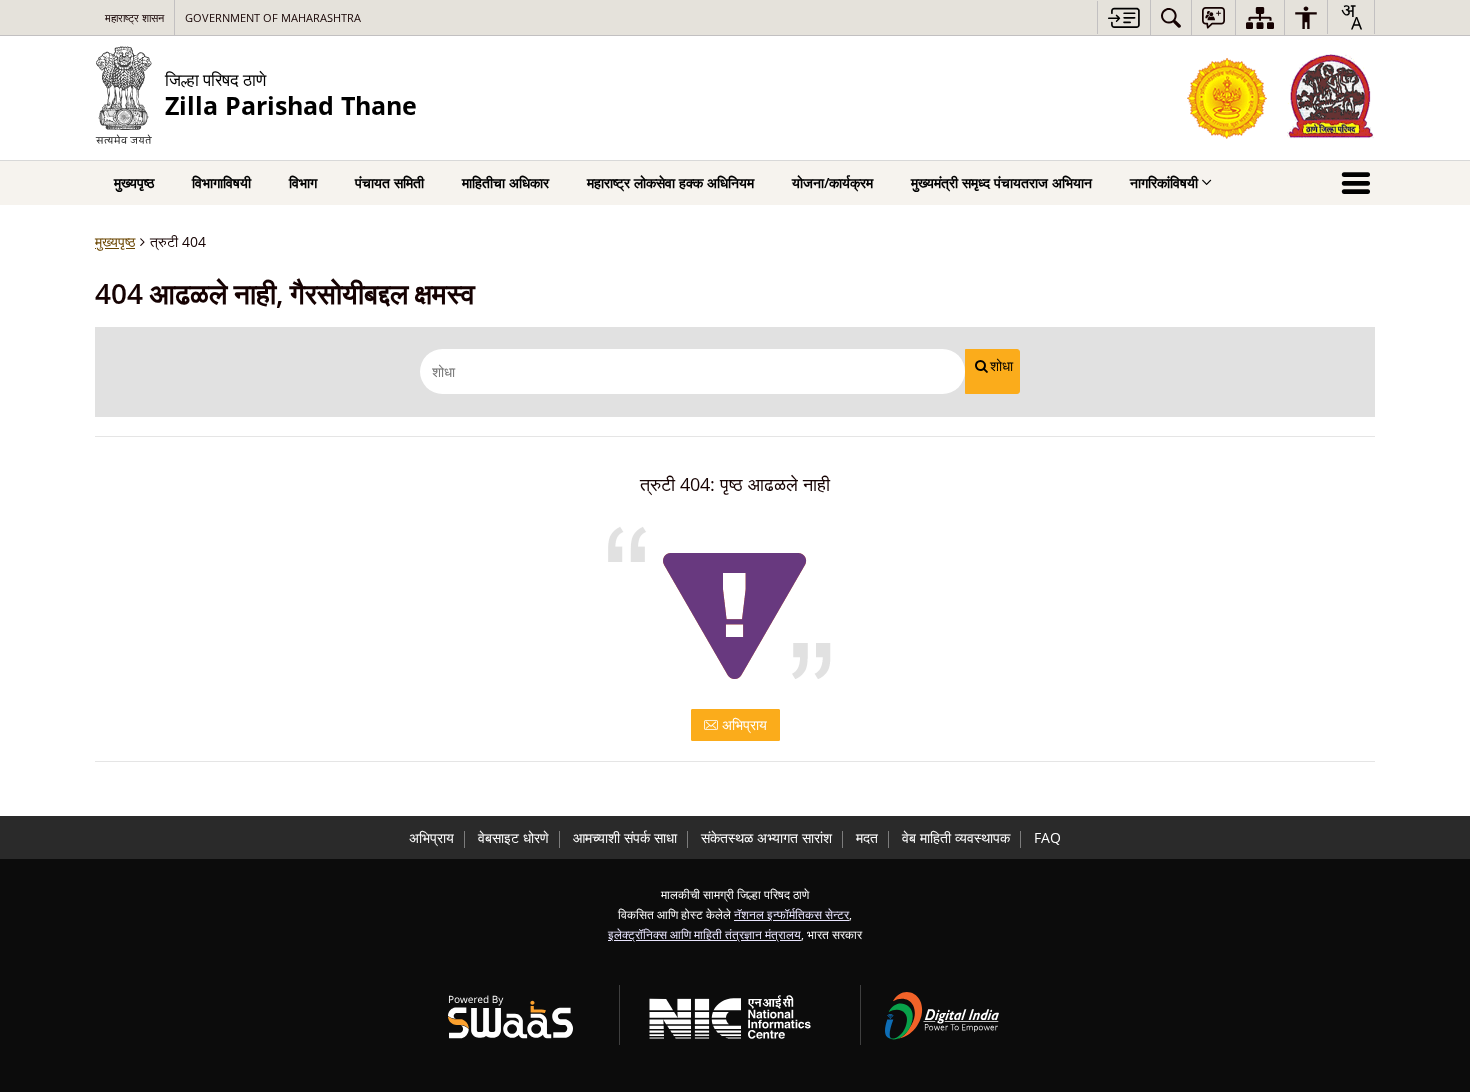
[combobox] (1351, 17)
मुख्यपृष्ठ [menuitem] (134, 182)
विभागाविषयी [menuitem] (221, 182)
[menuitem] (1171, 17)
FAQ (1047, 837)
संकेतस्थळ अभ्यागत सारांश (766, 837)
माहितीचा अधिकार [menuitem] (505, 182)
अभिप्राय (742, 724)
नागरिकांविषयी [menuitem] (1164, 182)
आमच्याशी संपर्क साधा (625, 837)
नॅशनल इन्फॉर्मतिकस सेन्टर (791, 914)
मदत (867, 837)
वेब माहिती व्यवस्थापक (956, 837)
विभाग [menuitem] (303, 182)
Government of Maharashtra (273, 17)
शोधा (1001, 366)
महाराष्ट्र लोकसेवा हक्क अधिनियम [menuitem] (670, 182)
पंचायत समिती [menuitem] (389, 182)
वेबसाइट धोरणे (513, 837)
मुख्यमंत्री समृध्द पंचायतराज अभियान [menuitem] (1001, 182)
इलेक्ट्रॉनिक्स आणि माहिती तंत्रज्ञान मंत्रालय (704, 934)
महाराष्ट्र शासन (134, 17)
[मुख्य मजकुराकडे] (1123, 17)
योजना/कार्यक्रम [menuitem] (832, 182)
